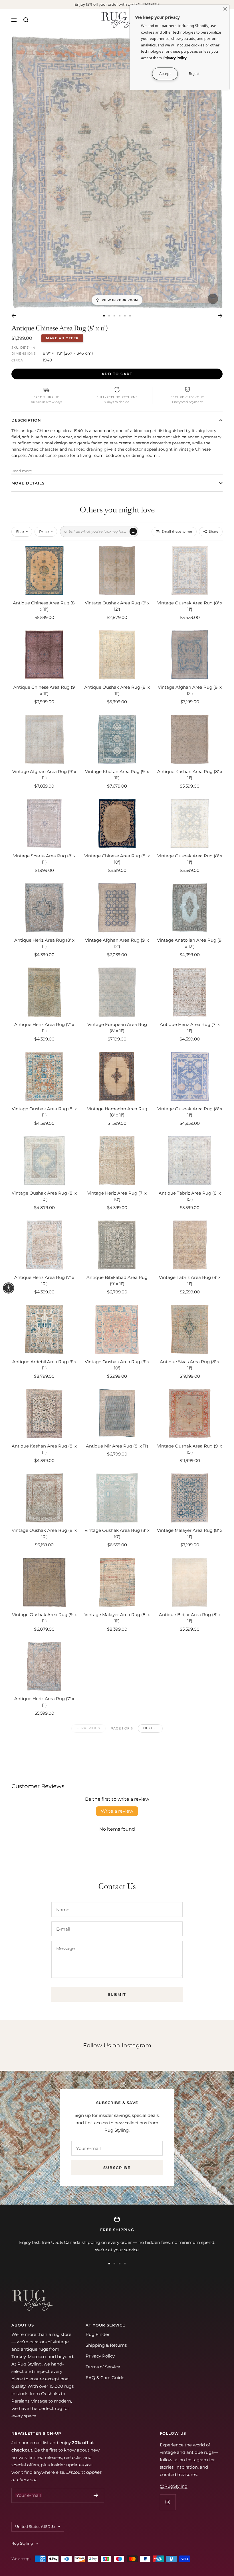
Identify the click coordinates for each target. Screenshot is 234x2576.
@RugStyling (174, 2486)
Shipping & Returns (106, 2345)
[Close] (225, 9)
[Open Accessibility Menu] (9, 1288)
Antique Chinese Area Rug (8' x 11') (44, 606)
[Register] (96, 2495)
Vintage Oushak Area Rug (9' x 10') (117, 1365)
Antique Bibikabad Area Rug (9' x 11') (117, 1281)
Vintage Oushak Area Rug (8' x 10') (44, 1196)
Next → (150, 1728)
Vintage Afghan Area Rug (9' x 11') (44, 775)
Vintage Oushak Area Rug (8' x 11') (190, 606)
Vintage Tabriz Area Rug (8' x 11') (190, 1281)
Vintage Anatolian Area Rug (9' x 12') (190, 943)
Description (26, 420)
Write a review (117, 1811)
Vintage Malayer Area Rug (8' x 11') (190, 1534)
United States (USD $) (35, 2526)
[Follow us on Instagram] (168, 2502)
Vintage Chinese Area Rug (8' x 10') (117, 859)
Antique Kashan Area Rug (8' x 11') (190, 775)
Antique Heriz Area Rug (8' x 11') (44, 943)
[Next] (220, 316)
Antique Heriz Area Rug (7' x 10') (44, 1281)
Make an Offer (62, 338)
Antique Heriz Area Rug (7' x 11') (44, 1028)
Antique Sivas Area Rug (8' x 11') (190, 1365)
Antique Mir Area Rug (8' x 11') (117, 1446)
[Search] (26, 20)
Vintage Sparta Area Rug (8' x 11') (44, 859)
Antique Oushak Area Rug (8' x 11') (117, 690)
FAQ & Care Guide (105, 2378)
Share (214, 531)
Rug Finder (98, 2334)
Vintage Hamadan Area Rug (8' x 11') (117, 1112)
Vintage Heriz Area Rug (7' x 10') (117, 1196)
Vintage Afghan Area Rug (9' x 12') (190, 690)
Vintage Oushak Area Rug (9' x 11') (44, 1618)
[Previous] (14, 316)
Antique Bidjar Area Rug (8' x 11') (190, 1618)
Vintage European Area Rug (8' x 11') (117, 1028)
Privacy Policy (100, 2356)
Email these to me (177, 531)
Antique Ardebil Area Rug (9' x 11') (44, 1365)
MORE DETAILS (28, 483)
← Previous (88, 1728)
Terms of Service (103, 2367)
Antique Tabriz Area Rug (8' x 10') (190, 1196)
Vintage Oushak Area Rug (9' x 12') (117, 606)
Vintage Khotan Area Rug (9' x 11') (117, 775)
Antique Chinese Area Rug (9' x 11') (44, 690)
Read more (22, 471)
